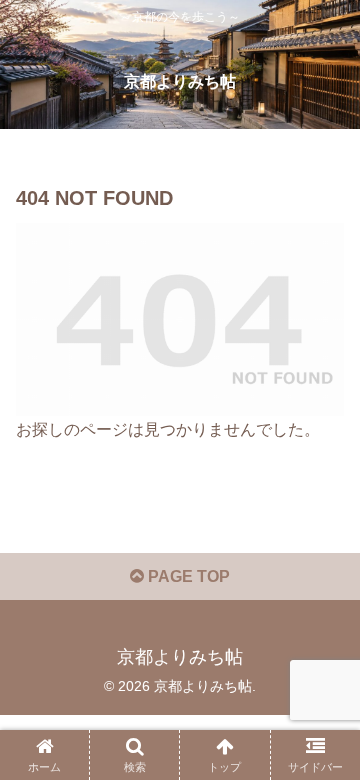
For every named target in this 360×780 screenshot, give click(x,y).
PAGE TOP (187, 576)
